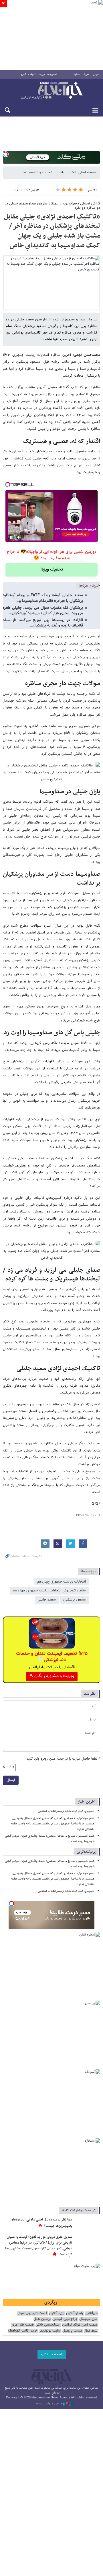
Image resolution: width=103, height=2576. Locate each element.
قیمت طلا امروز (22, 2325)
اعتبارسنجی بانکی (48, 2325)
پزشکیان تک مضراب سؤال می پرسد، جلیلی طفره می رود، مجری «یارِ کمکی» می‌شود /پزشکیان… (43, 611)
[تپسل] (6, 154)
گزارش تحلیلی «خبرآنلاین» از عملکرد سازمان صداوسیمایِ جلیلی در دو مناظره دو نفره (53, 206)
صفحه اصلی (87, 172)
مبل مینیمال (88, 2319)
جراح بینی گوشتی (65, 2319)
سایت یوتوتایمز (50, 2331)
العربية (86, 75)
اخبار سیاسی (66, 172)
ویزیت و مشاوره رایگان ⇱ (52, 1676)
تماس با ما (52, 75)
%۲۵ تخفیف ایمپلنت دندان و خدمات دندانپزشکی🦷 (52, 1657)
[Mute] (19, 537)
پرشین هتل (42, 2319)
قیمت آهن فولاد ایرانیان (80, 2325)
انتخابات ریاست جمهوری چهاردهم (61, 1582)
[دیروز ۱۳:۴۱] (87, 2226)
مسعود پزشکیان (74, 1600)
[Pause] (11, 537)
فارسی (96, 75)
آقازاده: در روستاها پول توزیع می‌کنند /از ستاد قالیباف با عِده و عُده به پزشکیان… (43, 623)
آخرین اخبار (87, 1802)
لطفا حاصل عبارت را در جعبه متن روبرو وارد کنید (63, 1759)
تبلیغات (32, 75)
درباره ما (41, 75)
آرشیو (24, 75)
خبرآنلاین (51, 91)
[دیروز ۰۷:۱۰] (87, 2243)
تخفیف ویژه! (52, 570)
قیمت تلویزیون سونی (32, 2313)
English (76, 75)
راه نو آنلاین (75, 2313)
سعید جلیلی (47, 1600)
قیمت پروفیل (72, 2331)
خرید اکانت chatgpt (23, 2331)
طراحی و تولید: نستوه (49, 2404)
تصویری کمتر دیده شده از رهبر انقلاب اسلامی (66, 1811)
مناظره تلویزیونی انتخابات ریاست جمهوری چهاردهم (49, 1591)
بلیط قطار (91, 2331)
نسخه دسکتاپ (52, 2354)
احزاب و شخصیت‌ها (36, 172)
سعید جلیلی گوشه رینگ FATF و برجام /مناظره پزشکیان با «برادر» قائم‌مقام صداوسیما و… (43, 598)
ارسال (11, 1780)
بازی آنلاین (57, 2313)
